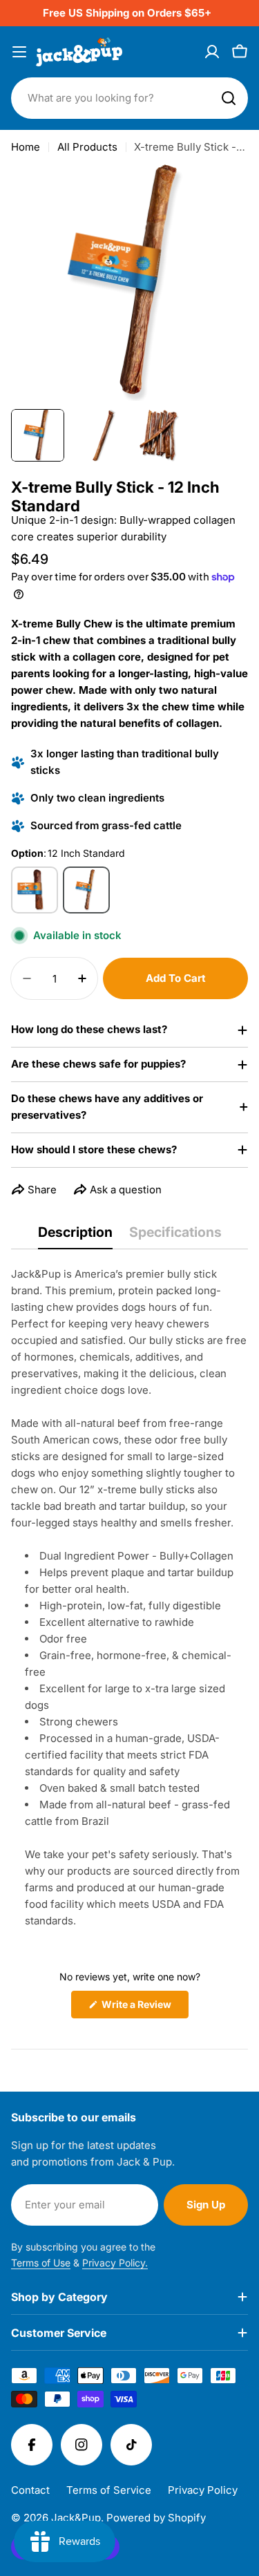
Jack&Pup (76, 2518)
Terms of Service (109, 2490)
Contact (30, 2490)
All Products (87, 147)
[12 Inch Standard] (86, 890)
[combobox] (129, 98)
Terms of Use (41, 2263)
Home (26, 147)
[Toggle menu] (19, 52)
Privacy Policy (203, 2490)
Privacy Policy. (115, 2263)
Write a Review (144, 2008)
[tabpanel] (129, 1598)
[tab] (75, 1237)
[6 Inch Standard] (35, 890)
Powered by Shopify (156, 2518)
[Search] (229, 98)
